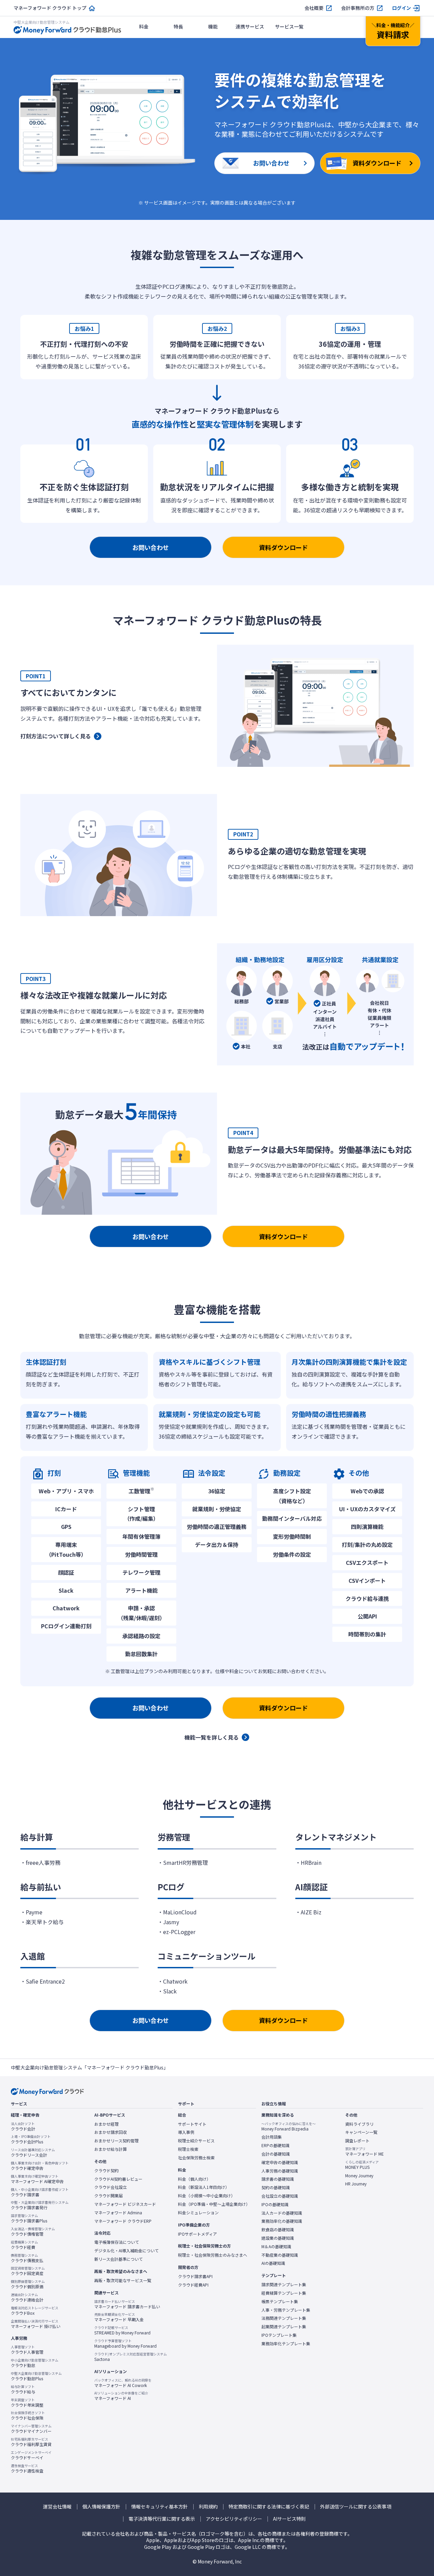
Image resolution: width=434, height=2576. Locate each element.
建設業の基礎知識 (278, 2238)
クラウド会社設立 (111, 2187)
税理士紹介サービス (196, 2141)
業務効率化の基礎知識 (282, 2221)
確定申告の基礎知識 (280, 2162)
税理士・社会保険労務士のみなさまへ (213, 2255)
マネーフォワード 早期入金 (119, 2317)
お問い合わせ (151, 547)
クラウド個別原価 (28, 2284)
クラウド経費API (193, 2285)
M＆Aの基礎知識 (276, 2247)
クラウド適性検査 (27, 2468)
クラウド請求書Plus (29, 2218)
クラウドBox (35, 2311)
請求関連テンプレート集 (284, 2285)
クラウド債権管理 (33, 2232)
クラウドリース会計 (33, 2153)
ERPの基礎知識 (275, 2145)
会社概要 (314, 8)
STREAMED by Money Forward (122, 2330)
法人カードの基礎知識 (282, 2213)
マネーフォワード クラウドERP (123, 2221)
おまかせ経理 (106, 2124)
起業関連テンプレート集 (284, 2327)
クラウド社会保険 (28, 2416)
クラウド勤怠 (35, 2363)
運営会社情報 (57, 2507)
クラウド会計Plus (31, 2139)
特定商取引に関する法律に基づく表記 (269, 2507)
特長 (178, 26)
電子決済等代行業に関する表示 (162, 2519)
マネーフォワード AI (121, 2396)
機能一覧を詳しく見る (212, 1737)
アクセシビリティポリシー (234, 2519)
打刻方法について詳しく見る (56, 736)
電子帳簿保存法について (117, 2242)
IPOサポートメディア (198, 2234)
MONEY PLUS (362, 2165)
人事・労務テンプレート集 (286, 2310)
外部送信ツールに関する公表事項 (356, 2507)
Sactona (131, 2357)
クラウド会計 (23, 2126)
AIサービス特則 (289, 2519)
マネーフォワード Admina (118, 2213)
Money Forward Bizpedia (289, 2126)
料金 (144, 26)
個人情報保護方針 (101, 2507)
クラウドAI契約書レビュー (118, 2179)
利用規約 (208, 2507)
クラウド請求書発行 (40, 2205)
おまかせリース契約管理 (116, 2141)
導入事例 (186, 2132)
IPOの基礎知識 (275, 2204)
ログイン (401, 8)
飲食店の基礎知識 (278, 2230)
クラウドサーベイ (31, 2455)
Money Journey (359, 2176)
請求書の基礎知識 (278, 2179)
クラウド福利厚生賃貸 (31, 2442)
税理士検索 (188, 2149)
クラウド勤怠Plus (36, 2376)
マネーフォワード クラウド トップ (50, 8)
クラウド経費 (24, 2245)
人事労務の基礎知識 (280, 2171)
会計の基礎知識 (276, 2154)
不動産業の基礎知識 (280, 2255)
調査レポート (357, 2141)
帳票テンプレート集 (280, 2302)
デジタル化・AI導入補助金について (126, 2251)
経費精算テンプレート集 (284, 2293)
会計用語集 (272, 2137)
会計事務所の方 (358, 8)
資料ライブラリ (359, 2124)
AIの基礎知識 (273, 2263)
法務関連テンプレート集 (284, 2318)
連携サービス (250, 26)
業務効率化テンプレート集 (286, 2344)
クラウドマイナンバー (31, 2429)
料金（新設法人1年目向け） (204, 2187)
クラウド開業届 (108, 2196)
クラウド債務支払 (27, 2258)
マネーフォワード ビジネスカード (125, 2204)
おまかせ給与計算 (111, 2149)
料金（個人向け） (194, 2179)
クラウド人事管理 (27, 2350)
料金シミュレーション (198, 2213)
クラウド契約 (106, 2171)
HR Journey (356, 2184)
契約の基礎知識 (276, 2187)
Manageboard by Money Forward (125, 2344)
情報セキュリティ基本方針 (160, 2507)
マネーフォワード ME (364, 2152)
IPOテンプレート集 (279, 2335)
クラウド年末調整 (27, 2403)
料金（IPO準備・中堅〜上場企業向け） (214, 2204)
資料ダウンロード (283, 547)
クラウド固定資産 (28, 2271)
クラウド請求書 (40, 2192)
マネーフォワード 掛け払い (36, 2324)
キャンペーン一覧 (361, 2132)
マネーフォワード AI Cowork (123, 2383)
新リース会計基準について (119, 2259)
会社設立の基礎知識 (280, 2196)
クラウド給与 (23, 2389)
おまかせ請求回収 (111, 2132)
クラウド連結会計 (27, 2297)
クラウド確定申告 (40, 2166)
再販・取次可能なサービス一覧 (123, 2280)
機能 (213, 26)
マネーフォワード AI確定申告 (37, 2179)
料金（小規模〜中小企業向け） (206, 2196)
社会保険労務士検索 (196, 2158)
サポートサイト (192, 2124)
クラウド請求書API (195, 2276)
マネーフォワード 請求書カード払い (127, 2304)
